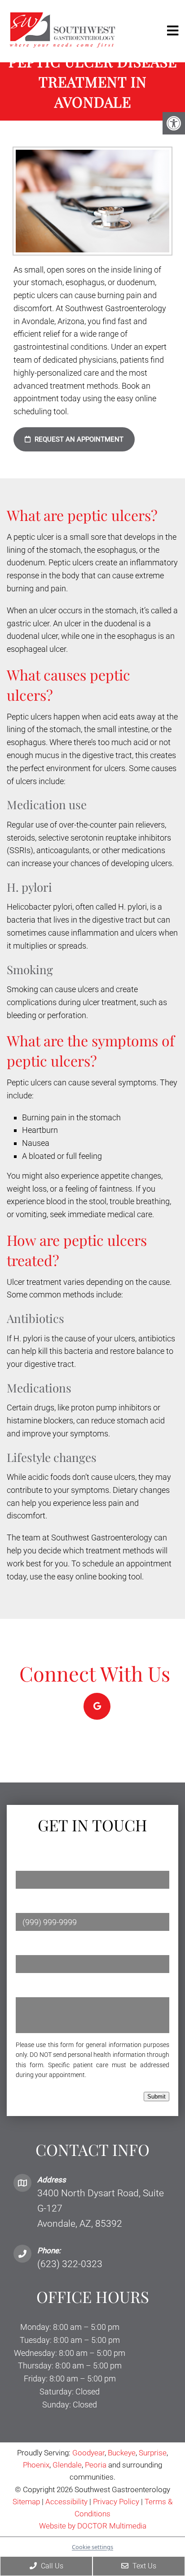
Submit (156, 2097)
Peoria (96, 2465)
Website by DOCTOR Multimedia (93, 2526)
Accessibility (66, 2502)
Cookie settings (92, 2547)
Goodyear (88, 2453)
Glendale (67, 2465)
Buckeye (122, 2453)
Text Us (143, 2566)
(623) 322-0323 (70, 2264)
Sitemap (26, 2502)
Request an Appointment (78, 439)
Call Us (51, 2566)
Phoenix (36, 2465)
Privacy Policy (117, 2502)
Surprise (153, 2453)
